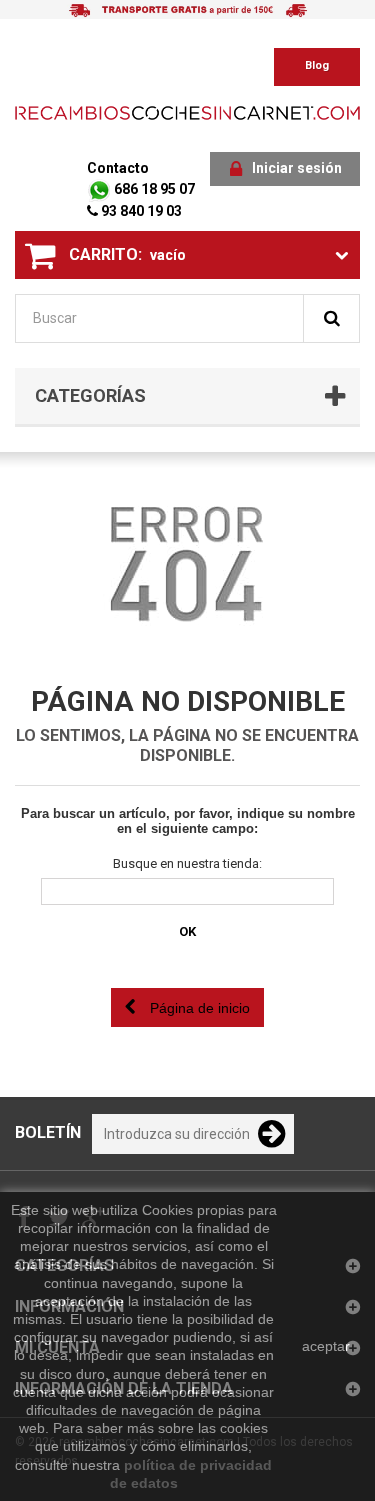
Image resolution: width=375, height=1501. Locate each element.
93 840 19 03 (140, 211)
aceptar (326, 1346)
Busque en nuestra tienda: (187, 863)
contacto (118, 168)
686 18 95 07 (153, 189)
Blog (317, 65)
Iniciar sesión (297, 168)
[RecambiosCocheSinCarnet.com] (187, 112)
